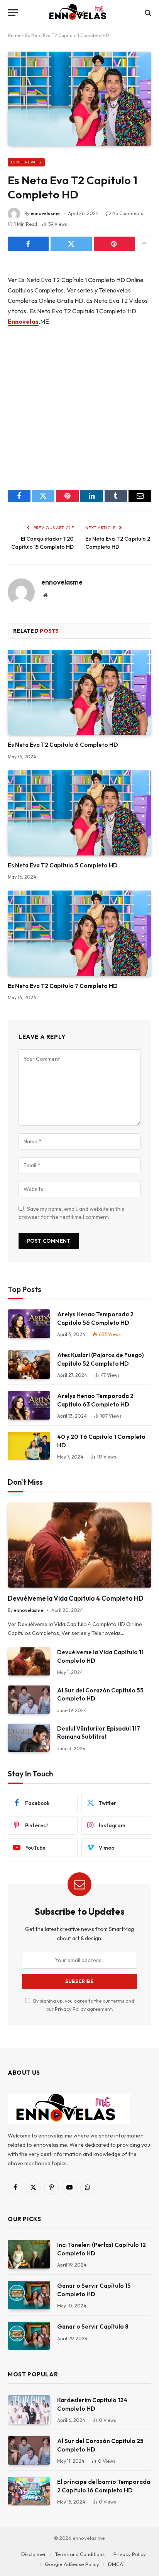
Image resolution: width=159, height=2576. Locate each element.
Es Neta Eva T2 (26, 162)
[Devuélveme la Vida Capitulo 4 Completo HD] (79, 1545)
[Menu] (13, 13)
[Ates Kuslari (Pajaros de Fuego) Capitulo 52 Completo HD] (29, 1364)
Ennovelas (23, 321)
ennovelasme (45, 213)
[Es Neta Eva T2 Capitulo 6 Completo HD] (79, 692)
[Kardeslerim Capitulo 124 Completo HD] (29, 2409)
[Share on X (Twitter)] (71, 244)
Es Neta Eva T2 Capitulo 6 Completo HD (63, 745)
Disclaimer (34, 2554)
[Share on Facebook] (28, 244)
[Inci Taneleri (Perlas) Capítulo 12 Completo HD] (29, 2254)
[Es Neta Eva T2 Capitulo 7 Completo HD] (79, 933)
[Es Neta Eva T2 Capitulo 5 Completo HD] (79, 813)
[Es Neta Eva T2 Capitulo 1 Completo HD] (79, 98)
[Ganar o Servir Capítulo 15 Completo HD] (29, 2295)
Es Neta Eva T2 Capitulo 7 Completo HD (63, 986)
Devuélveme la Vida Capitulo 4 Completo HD (76, 1598)
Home (14, 35)
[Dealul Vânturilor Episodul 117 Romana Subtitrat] (29, 1738)
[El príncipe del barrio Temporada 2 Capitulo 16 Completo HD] (29, 2491)
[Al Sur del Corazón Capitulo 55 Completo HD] (29, 1700)
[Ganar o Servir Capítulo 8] (29, 2336)
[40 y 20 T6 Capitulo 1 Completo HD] (29, 1446)
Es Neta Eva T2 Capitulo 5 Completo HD (63, 865)
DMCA (116, 2564)
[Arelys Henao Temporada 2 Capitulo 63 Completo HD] (29, 1405)
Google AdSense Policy (72, 2564)
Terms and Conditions (80, 2554)
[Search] (147, 13)
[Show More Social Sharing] (144, 244)
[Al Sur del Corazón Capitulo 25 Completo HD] (29, 2450)
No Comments (128, 213)
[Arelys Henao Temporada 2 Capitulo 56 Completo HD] (29, 1323)
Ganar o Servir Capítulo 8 (93, 2326)
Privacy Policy (70, 2009)
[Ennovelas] (79, 13)
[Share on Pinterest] (114, 244)
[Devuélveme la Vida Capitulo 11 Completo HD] (29, 1661)
